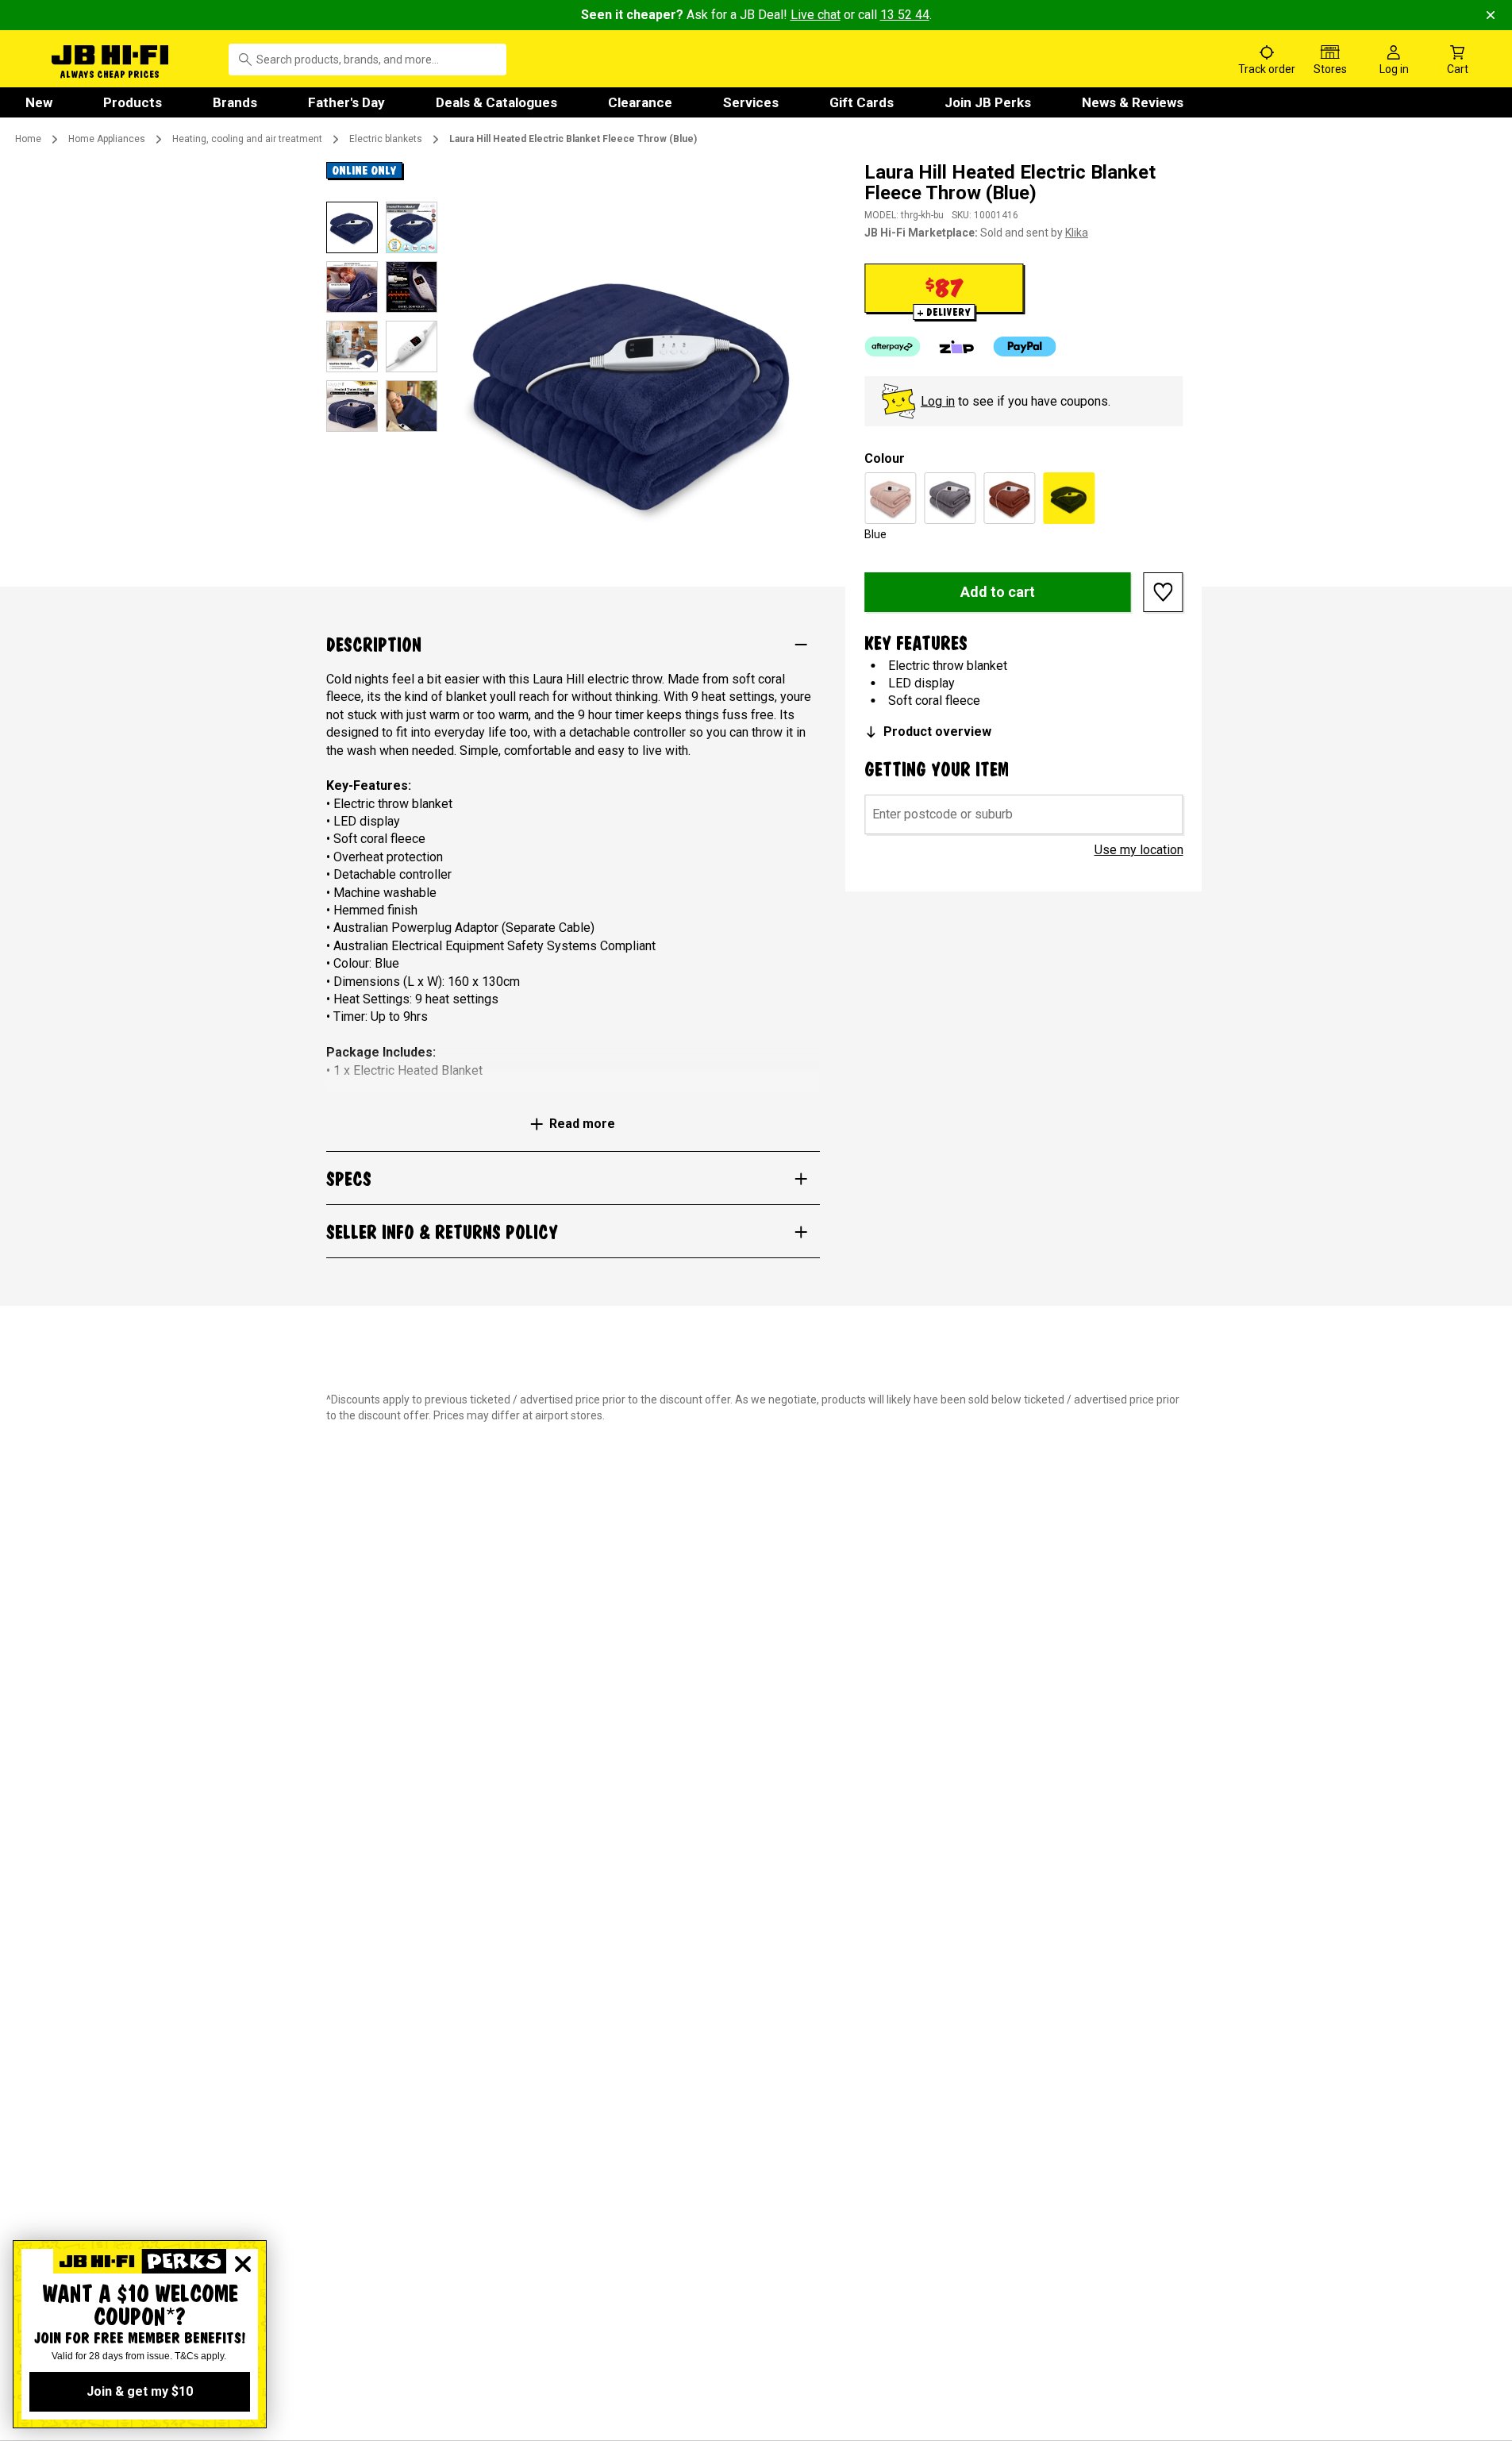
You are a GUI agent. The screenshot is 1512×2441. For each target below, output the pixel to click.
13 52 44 (905, 15)
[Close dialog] (243, 2264)
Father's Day (346, 102)
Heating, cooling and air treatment (247, 139)
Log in (938, 401)
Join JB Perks (988, 102)
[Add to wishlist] (1164, 592)
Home (28, 139)
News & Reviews (1133, 102)
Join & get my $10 (140, 2391)
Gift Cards (862, 102)
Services (751, 102)
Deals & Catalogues (496, 102)
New (39, 102)
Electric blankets (386, 139)
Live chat (816, 15)
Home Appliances (107, 139)
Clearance (640, 102)
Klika (1077, 233)
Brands (235, 102)
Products (133, 102)
